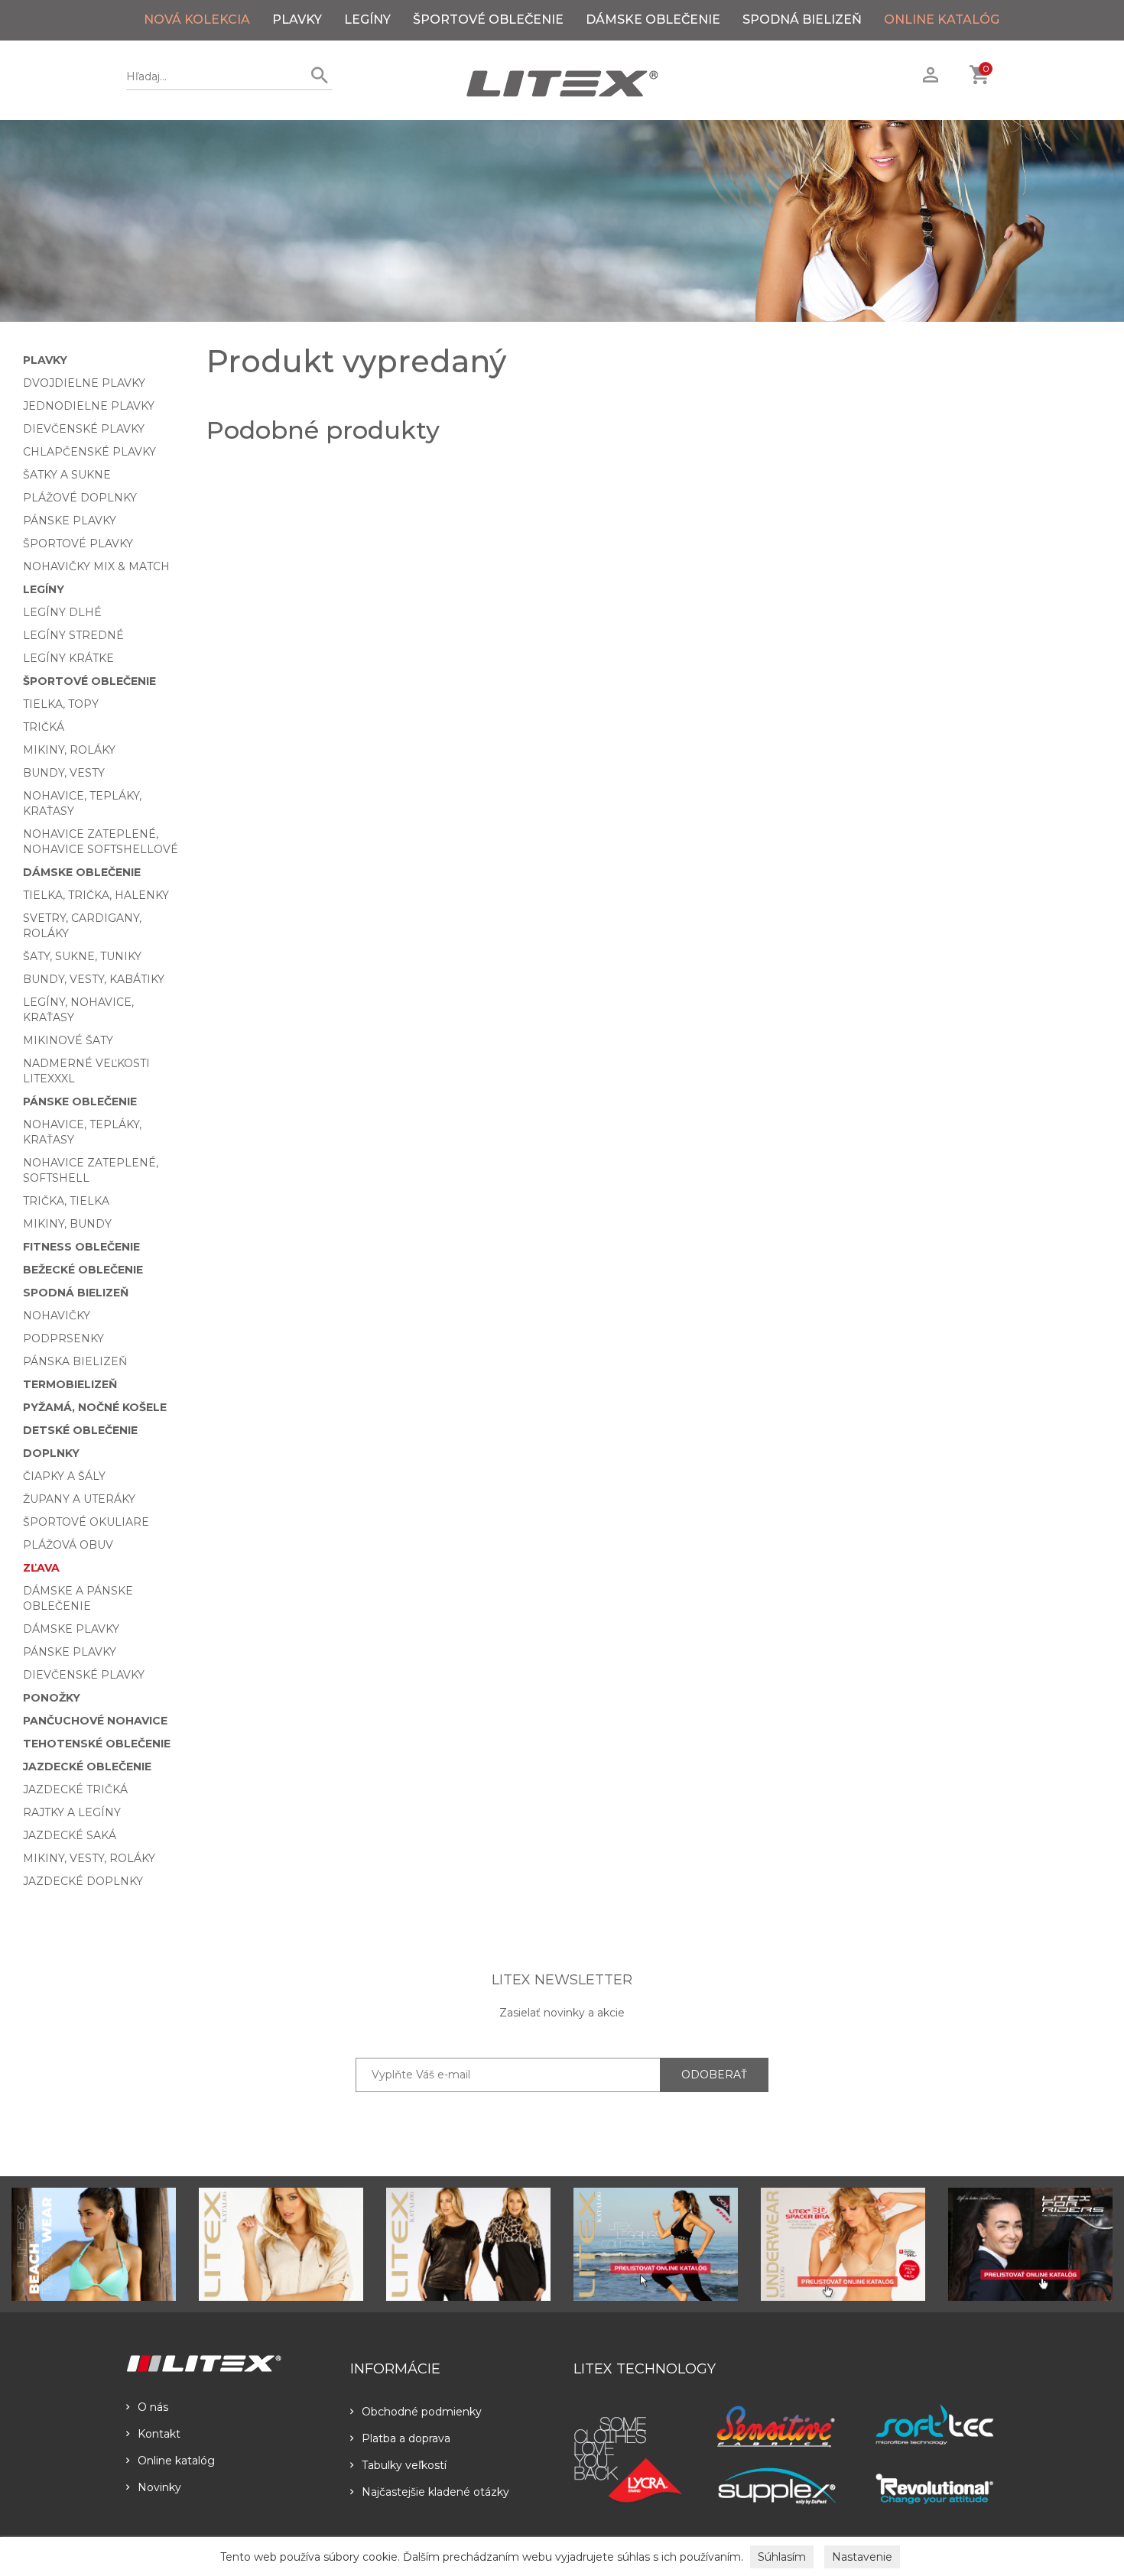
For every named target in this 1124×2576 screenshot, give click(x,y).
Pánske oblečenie (80, 1101)
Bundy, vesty (64, 773)
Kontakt (159, 2434)
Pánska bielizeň (75, 1361)
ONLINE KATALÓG (942, 19)
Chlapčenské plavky (89, 452)
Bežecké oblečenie (83, 1270)
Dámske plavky (71, 1629)
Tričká (44, 727)
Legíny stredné (73, 635)
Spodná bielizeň (802, 19)
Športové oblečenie (488, 19)
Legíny (367, 19)
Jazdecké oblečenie (87, 1767)
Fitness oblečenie (81, 1247)
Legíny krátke (68, 658)
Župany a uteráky (79, 1499)
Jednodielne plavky (89, 406)
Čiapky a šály (64, 1476)
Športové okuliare (86, 1522)
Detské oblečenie (80, 1430)
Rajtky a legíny (72, 1812)
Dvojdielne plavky (84, 383)
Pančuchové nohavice (95, 1721)
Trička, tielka (66, 1201)
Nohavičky (57, 1316)
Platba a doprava (406, 2438)
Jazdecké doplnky (83, 1881)
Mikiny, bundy (67, 1224)
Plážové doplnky (80, 498)
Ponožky (52, 1698)
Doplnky (51, 1453)
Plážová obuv (68, 1545)
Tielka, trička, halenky (96, 895)
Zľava (41, 1568)
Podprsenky (63, 1338)
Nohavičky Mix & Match (96, 566)
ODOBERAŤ (714, 2075)
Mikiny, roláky (69, 750)
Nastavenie (862, 2557)
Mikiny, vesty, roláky (89, 1858)
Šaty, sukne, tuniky (82, 956)
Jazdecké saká (70, 1835)
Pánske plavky (70, 521)
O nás (153, 2407)
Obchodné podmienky (422, 2412)
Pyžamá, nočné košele (95, 1407)
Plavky (297, 19)
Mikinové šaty (68, 1040)
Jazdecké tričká (75, 1789)
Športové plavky (78, 543)
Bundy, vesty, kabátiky (94, 979)
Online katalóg (176, 2461)
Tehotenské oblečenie (97, 1744)
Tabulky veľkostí (404, 2465)
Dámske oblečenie (653, 19)
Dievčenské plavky (84, 429)
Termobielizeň (70, 1384)
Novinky (159, 2487)
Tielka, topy (61, 704)
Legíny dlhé (62, 612)
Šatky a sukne (67, 475)
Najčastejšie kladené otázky (435, 2492)
